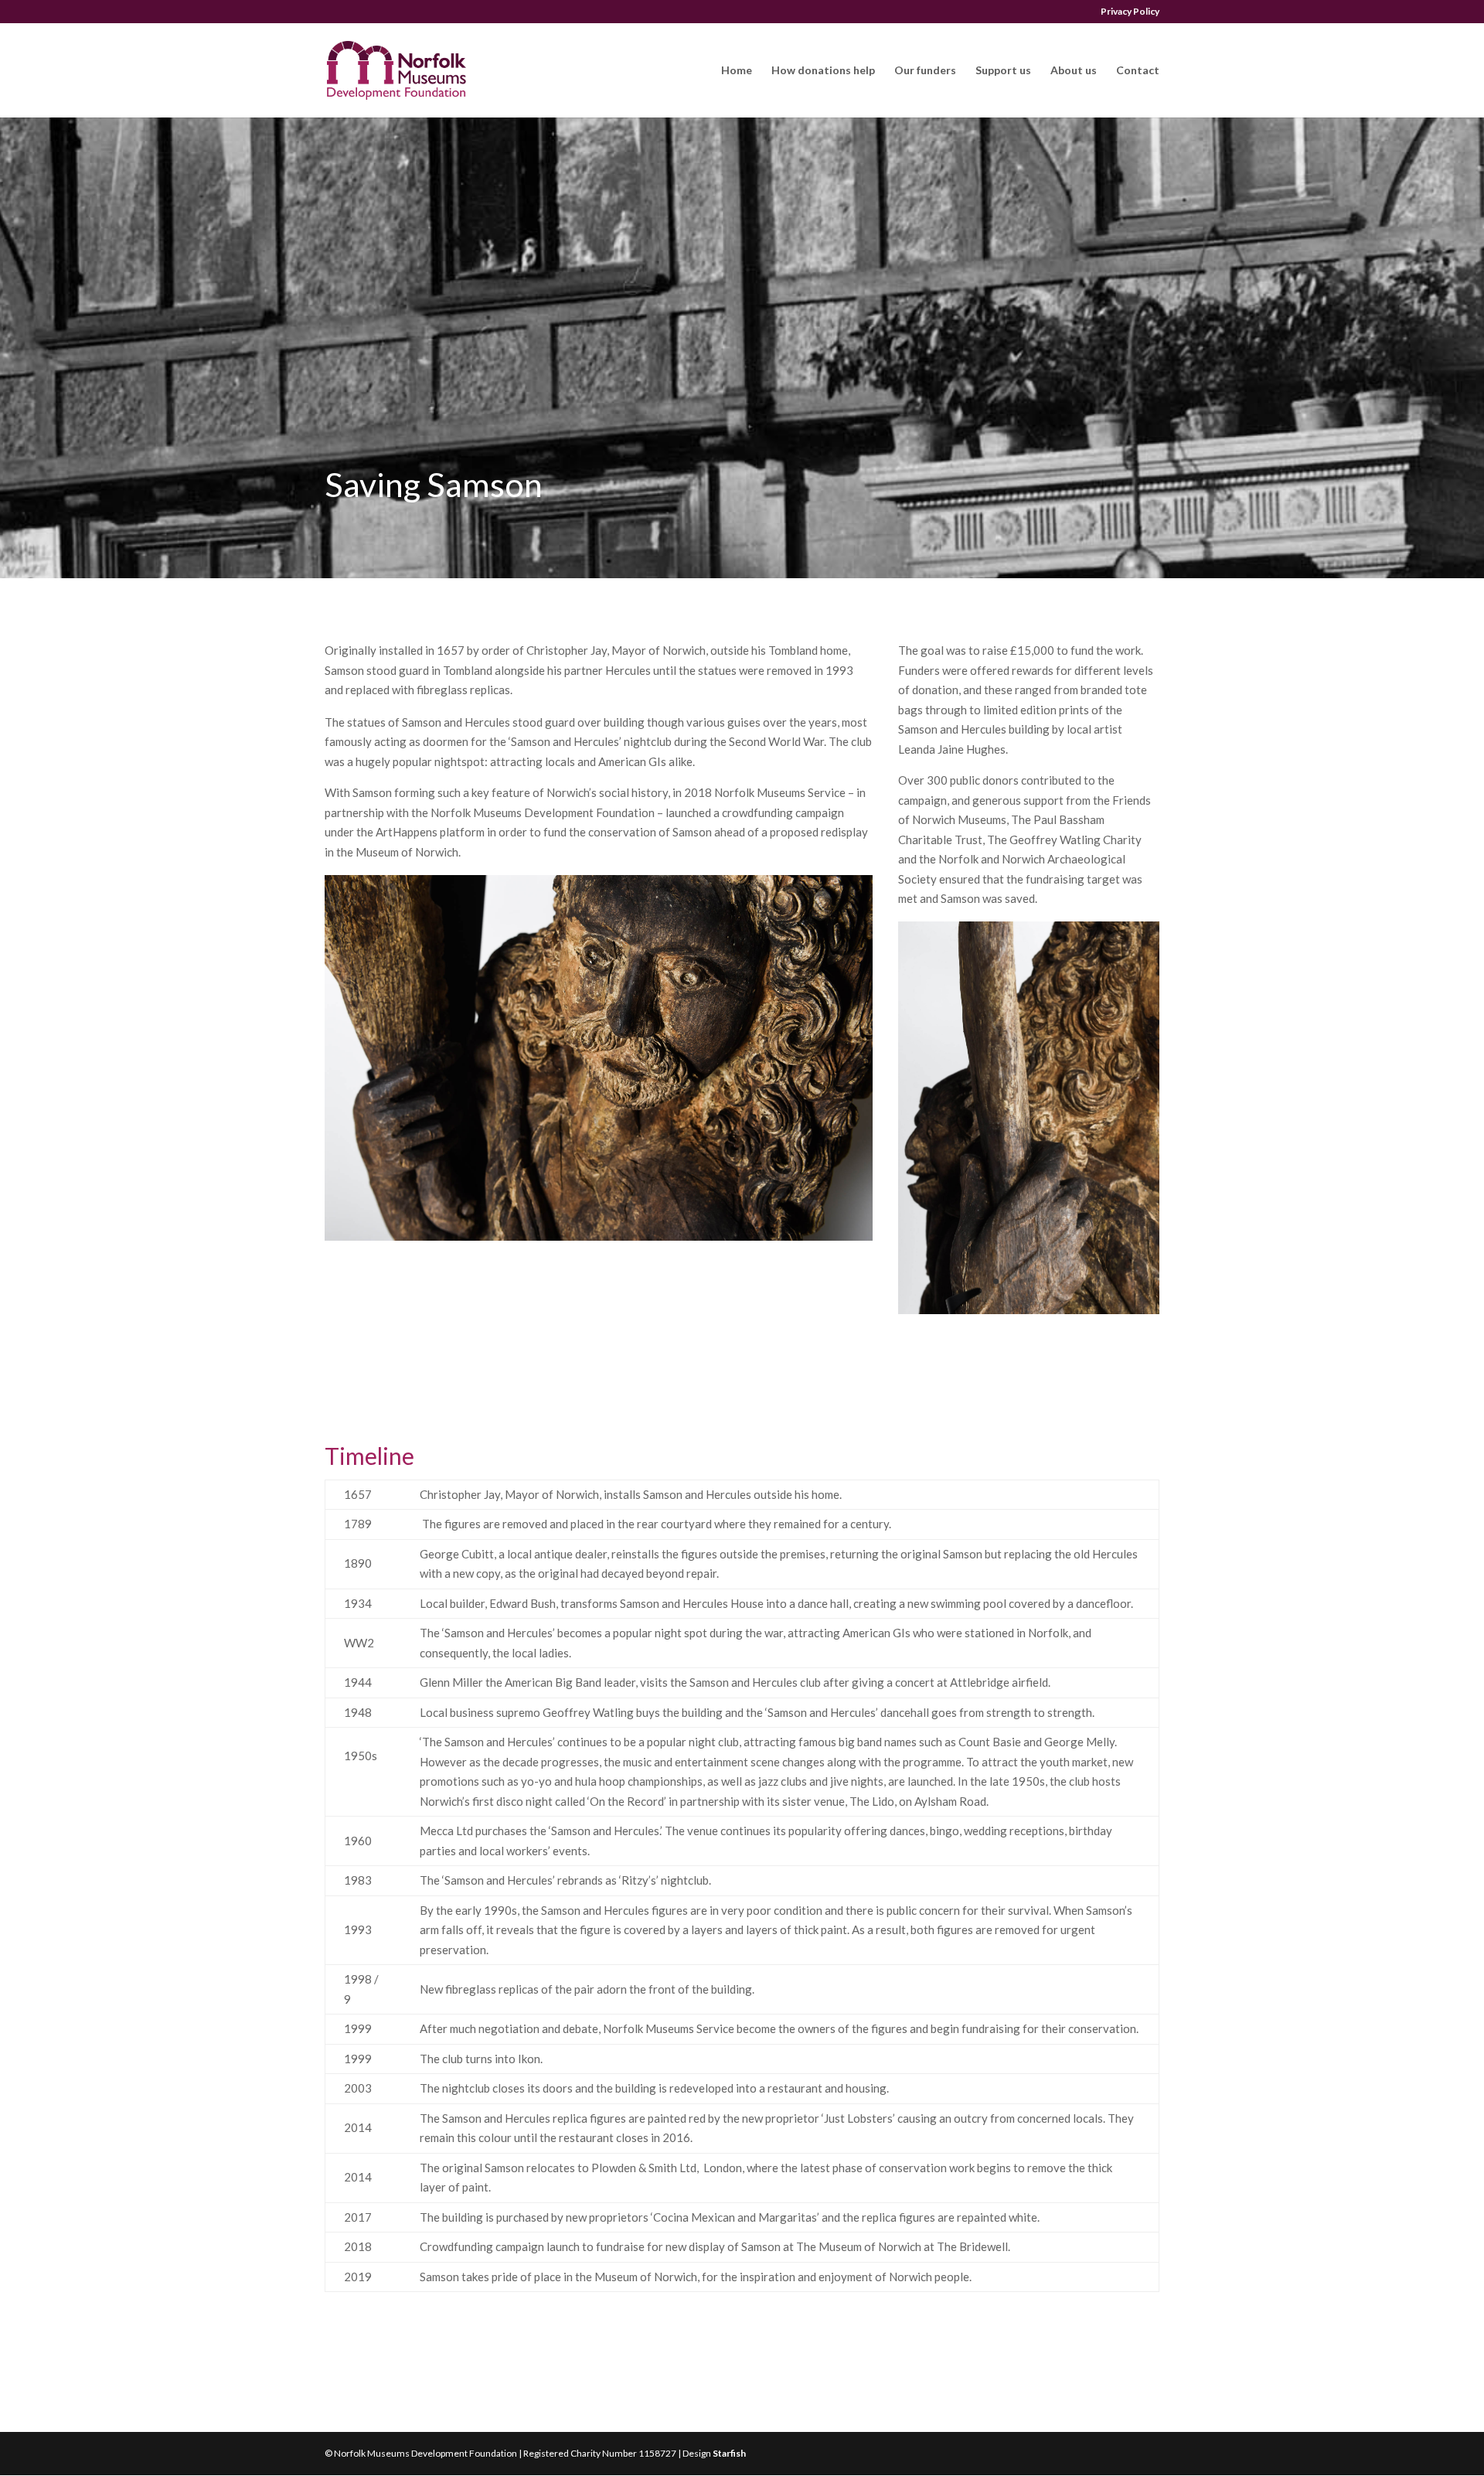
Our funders (925, 71)
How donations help (823, 71)
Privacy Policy (1130, 12)
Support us (1003, 71)
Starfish (729, 2453)
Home (737, 71)
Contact (1138, 71)
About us (1074, 71)
